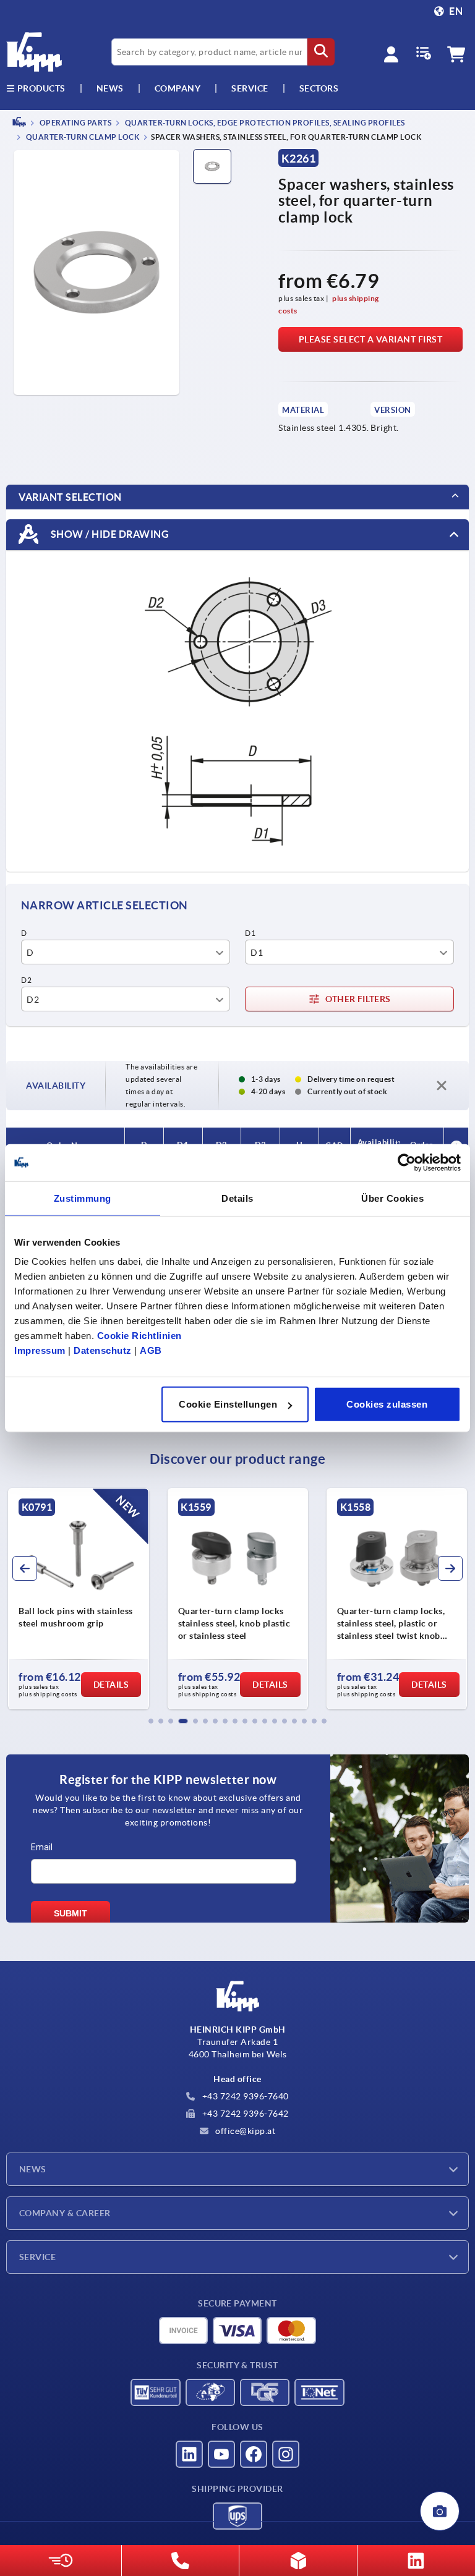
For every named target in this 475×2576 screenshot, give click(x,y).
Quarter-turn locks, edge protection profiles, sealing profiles (264, 123)
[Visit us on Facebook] (254, 2454)
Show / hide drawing (109, 534)
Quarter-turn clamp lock (82, 138)
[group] (78, 1599)
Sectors (319, 88)
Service (37, 2257)
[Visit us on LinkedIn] (189, 2454)
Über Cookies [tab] (392, 1198)
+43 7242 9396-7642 (244, 2114)
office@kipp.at (245, 2131)
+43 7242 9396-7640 (244, 2096)
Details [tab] (237, 1198)
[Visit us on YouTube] (221, 2454)
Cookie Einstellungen (228, 1404)
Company (178, 88)
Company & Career (65, 2213)
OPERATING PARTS (75, 123)
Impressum (40, 1350)
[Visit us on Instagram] (286, 2454)
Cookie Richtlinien (139, 1336)
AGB (151, 1350)
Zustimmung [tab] (83, 1198)
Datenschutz (103, 1350)
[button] (151, 1721)
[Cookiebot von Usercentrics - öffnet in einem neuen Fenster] (407, 1162)
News (33, 2169)
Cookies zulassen (387, 1404)
